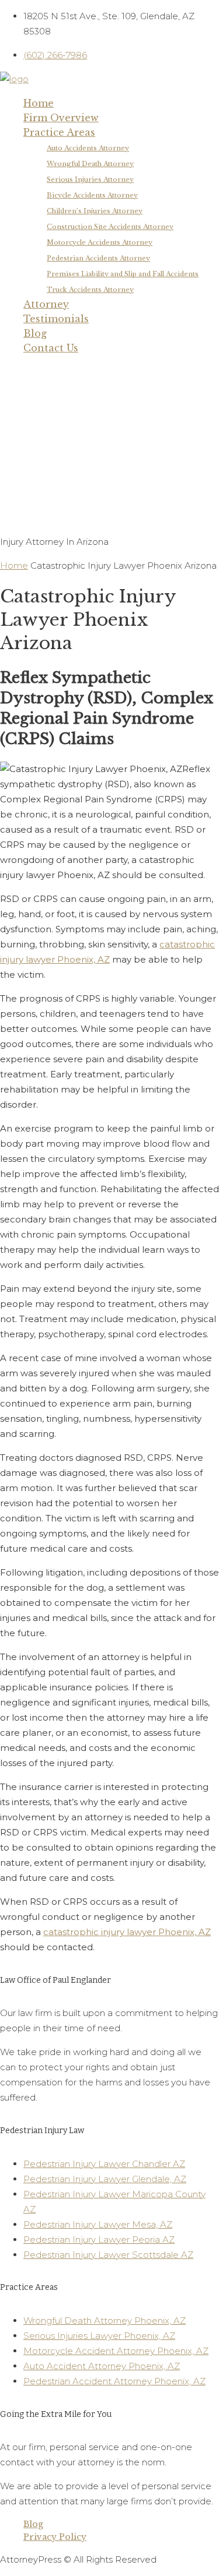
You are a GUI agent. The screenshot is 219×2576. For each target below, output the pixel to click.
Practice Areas (59, 132)
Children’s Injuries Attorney (95, 211)
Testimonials (56, 319)
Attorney (46, 304)
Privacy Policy (55, 2537)
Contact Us (51, 348)
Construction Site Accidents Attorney (110, 227)
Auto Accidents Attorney (88, 148)
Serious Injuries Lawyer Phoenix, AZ (99, 2336)
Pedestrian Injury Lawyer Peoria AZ (99, 2240)
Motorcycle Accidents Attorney (100, 242)
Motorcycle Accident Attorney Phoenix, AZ (116, 2351)
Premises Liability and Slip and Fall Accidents (123, 274)
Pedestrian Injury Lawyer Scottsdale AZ (108, 2255)
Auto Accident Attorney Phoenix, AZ (102, 2366)
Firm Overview (61, 118)
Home (39, 103)
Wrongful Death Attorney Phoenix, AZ (105, 2320)
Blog (35, 333)
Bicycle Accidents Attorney (92, 195)
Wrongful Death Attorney (90, 164)
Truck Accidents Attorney (90, 290)
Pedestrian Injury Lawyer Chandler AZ (104, 2164)
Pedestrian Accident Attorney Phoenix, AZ (114, 2381)
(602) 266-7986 (55, 55)
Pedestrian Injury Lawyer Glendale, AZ (105, 2179)
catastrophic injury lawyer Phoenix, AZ (127, 1932)
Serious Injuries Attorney (90, 179)
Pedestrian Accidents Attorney (98, 258)
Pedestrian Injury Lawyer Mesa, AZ (98, 2224)
